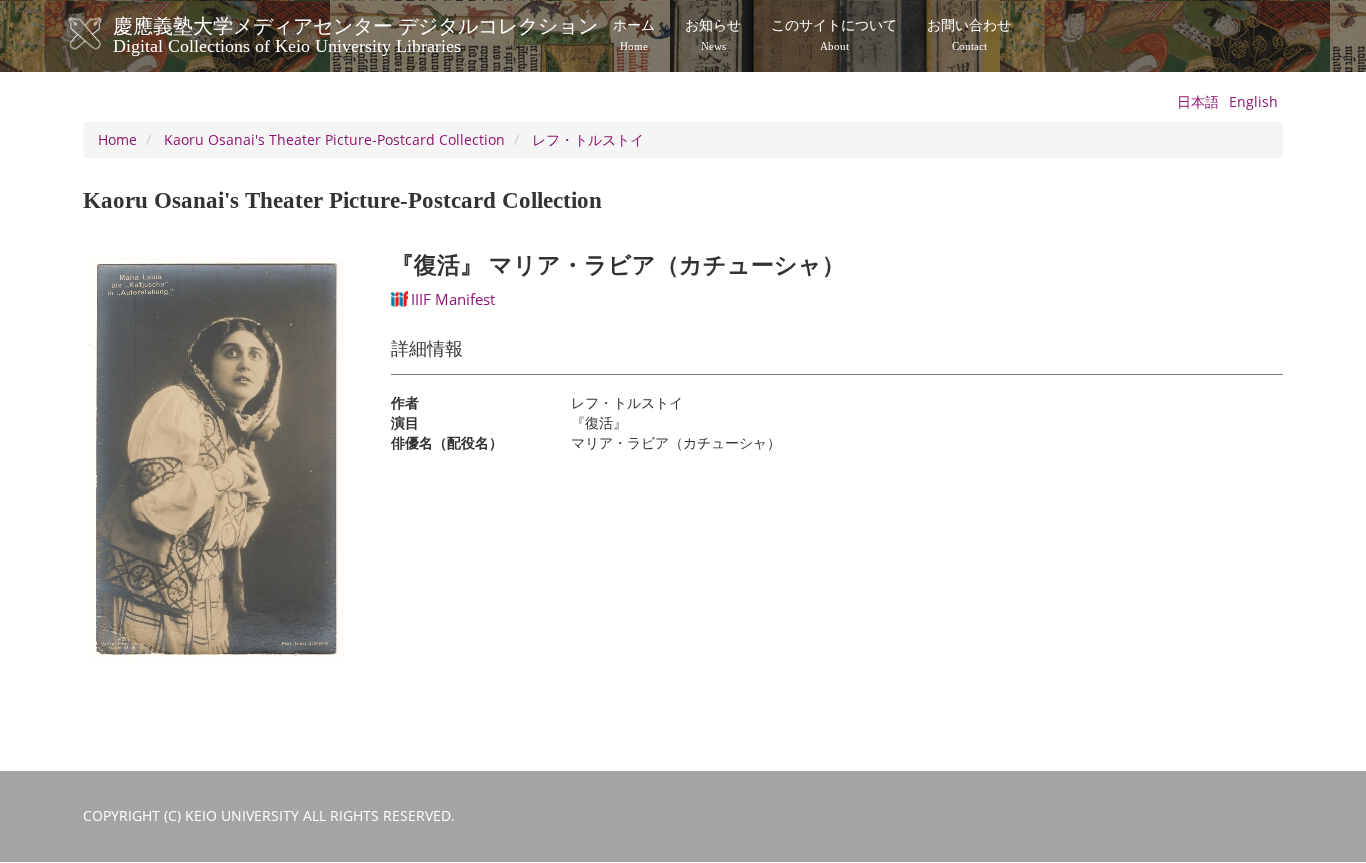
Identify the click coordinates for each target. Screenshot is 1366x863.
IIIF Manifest (453, 299)
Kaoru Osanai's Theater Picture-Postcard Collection (334, 139)
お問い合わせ (969, 35)
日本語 (1198, 101)
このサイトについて (834, 35)
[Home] (105, 34)
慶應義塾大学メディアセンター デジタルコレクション (355, 33)
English (1253, 101)
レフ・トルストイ (588, 139)
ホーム (634, 35)
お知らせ (713, 35)
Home (117, 139)
